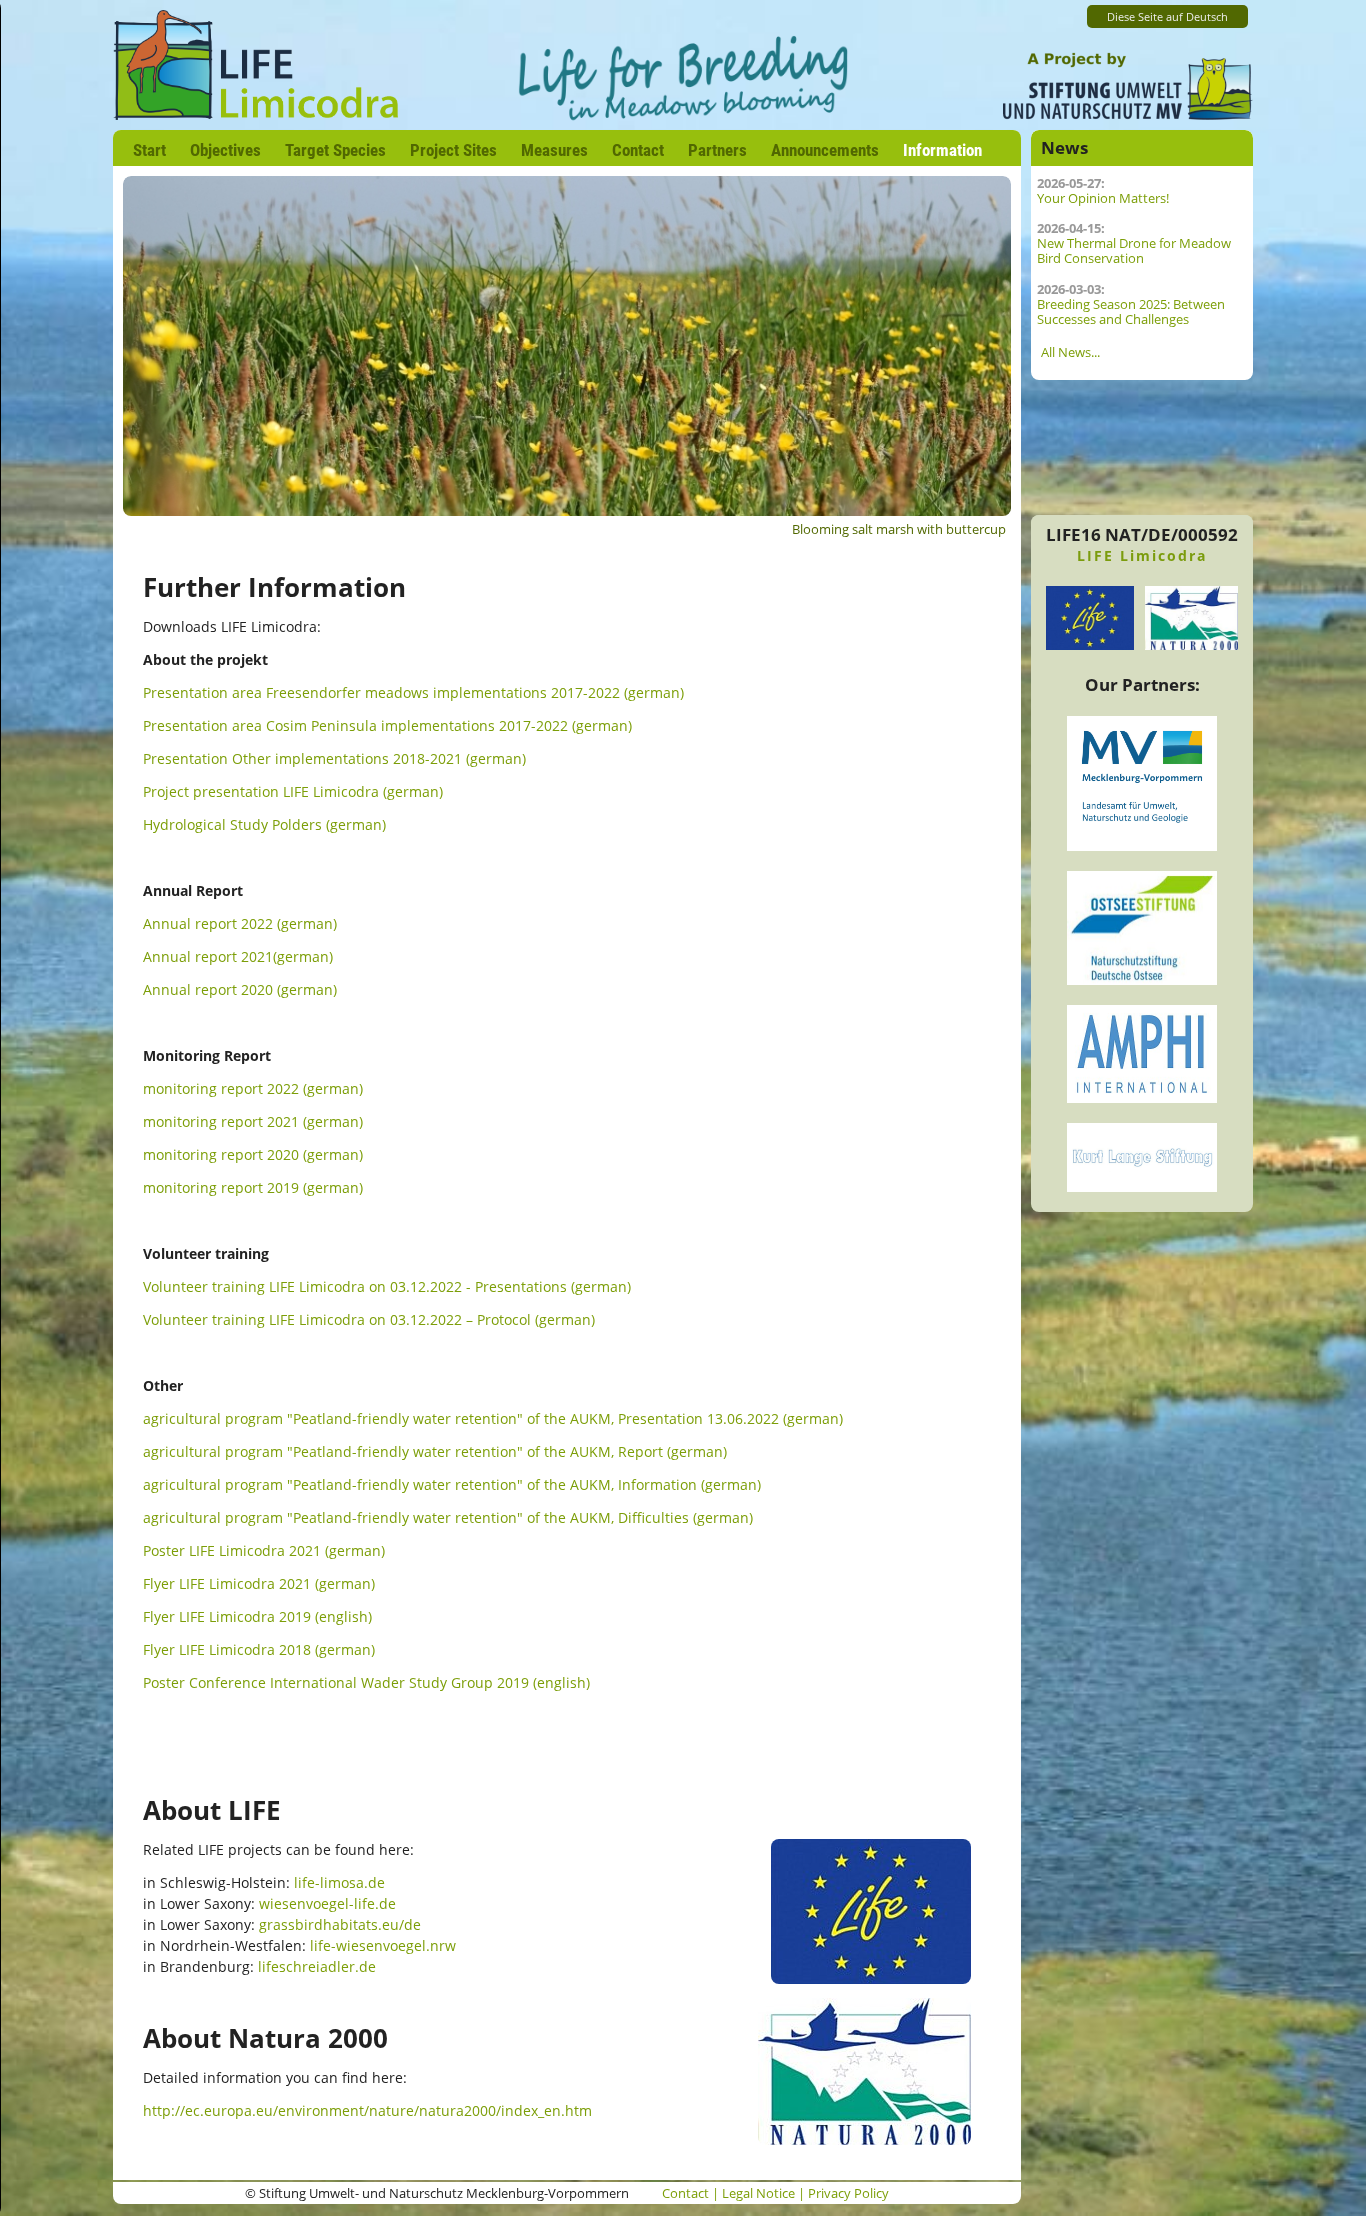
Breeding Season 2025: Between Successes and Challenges (1131, 312)
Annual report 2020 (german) (240, 989)
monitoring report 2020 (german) (253, 1154)
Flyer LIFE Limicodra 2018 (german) (259, 1649)
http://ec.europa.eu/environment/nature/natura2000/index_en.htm (367, 2110)
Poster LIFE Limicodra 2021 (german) (264, 1550)
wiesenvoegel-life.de (327, 1903)
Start (149, 150)
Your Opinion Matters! (1103, 198)
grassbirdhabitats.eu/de (340, 1924)
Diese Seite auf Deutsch (1167, 17)
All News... (1070, 352)
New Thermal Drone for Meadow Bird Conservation (1134, 251)
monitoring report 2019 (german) (253, 1187)
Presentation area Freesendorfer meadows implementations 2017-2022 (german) (413, 692)
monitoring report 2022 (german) (253, 1088)
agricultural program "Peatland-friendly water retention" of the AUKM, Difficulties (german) (448, 1517)
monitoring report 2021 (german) (253, 1121)
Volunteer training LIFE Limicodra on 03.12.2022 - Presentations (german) (387, 1286)
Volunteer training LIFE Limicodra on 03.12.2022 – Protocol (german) (369, 1319)
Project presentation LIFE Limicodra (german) (293, 791)
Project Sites (453, 150)
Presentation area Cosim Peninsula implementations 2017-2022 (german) (387, 725)
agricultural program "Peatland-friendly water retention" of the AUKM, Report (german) (435, 1451)
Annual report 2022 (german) (240, 923)
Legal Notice (758, 2193)
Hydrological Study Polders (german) (264, 824)
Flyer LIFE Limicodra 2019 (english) (257, 1616)
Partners (717, 150)
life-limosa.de (339, 1882)
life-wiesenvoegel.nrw (383, 1945)
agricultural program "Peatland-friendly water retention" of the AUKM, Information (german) (452, 1484)
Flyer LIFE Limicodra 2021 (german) (259, 1583)
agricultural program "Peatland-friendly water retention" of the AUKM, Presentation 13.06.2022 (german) (493, 1418)
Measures (554, 150)
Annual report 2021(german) (238, 956)
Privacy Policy (848, 2193)
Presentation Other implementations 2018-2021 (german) (334, 758)
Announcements (825, 150)
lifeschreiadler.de (317, 1966)
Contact (638, 150)
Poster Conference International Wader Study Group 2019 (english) (366, 1682)
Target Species (335, 150)
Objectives (225, 150)
